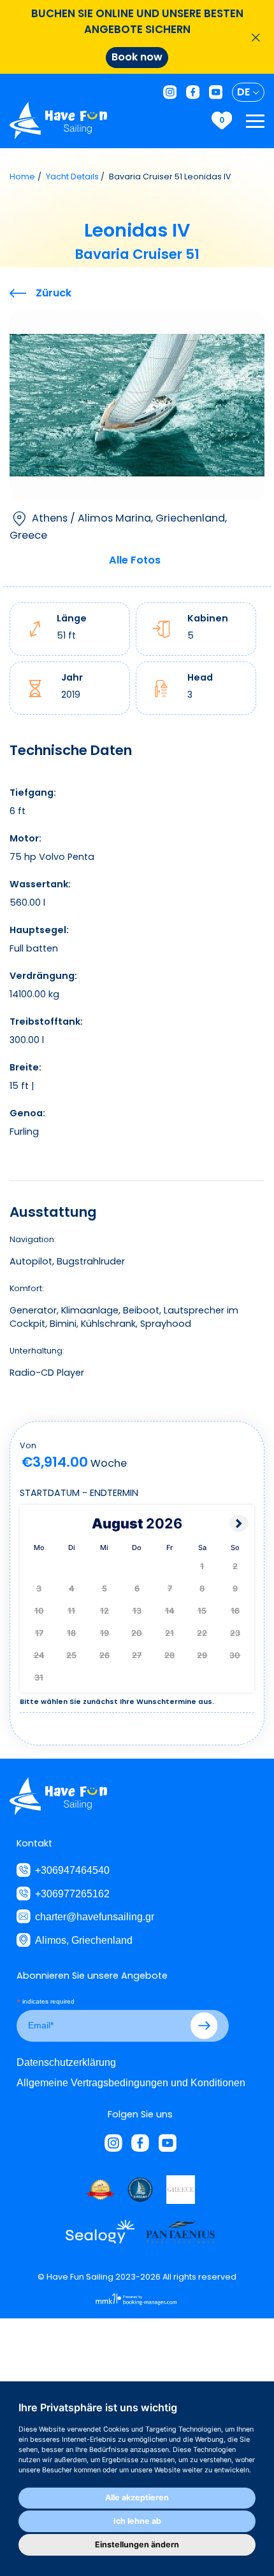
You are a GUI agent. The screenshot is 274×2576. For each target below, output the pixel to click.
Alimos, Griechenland (84, 1940)
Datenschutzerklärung (66, 2062)
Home (22, 177)
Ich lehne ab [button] (137, 2521)
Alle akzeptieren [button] (137, 2497)
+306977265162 (72, 1894)
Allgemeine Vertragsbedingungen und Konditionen (131, 2082)
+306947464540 (72, 1870)
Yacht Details (72, 177)
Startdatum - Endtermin (79, 1493)
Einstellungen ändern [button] (137, 2545)
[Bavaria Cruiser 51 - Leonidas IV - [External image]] (137, 405)
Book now (137, 57)
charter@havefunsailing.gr (95, 1916)
